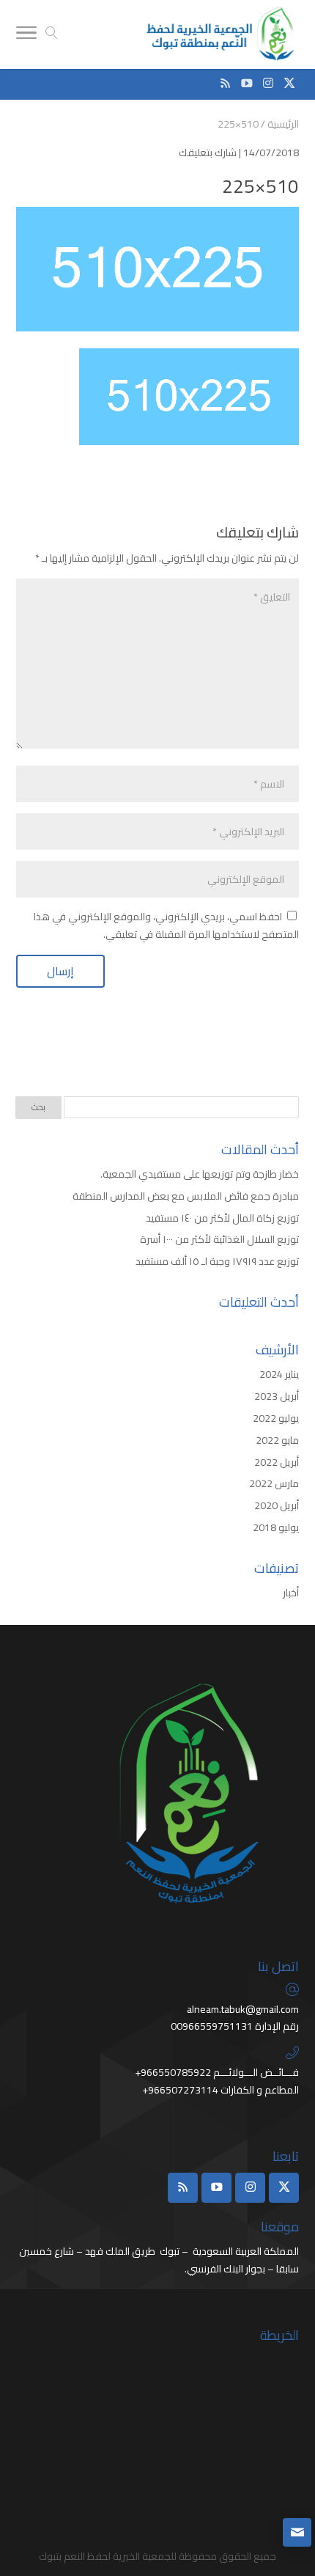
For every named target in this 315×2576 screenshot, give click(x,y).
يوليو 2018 (276, 1527)
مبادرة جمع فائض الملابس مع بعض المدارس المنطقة (186, 1196)
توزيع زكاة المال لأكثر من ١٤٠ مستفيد (222, 1218)
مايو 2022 (277, 1440)
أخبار (291, 1593)
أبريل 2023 (277, 1396)
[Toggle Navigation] (26, 35)
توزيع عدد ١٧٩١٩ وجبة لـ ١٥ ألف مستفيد (217, 1261)
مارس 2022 (274, 1483)
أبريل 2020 (277, 1505)
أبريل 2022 (277, 1462)
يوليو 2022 (276, 1418)
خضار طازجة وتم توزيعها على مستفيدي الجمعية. (199, 1174)
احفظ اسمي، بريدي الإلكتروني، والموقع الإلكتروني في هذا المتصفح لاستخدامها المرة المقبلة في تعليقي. (166, 925)
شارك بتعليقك (208, 153)
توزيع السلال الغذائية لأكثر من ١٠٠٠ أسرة (219, 1239)
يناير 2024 (279, 1374)
